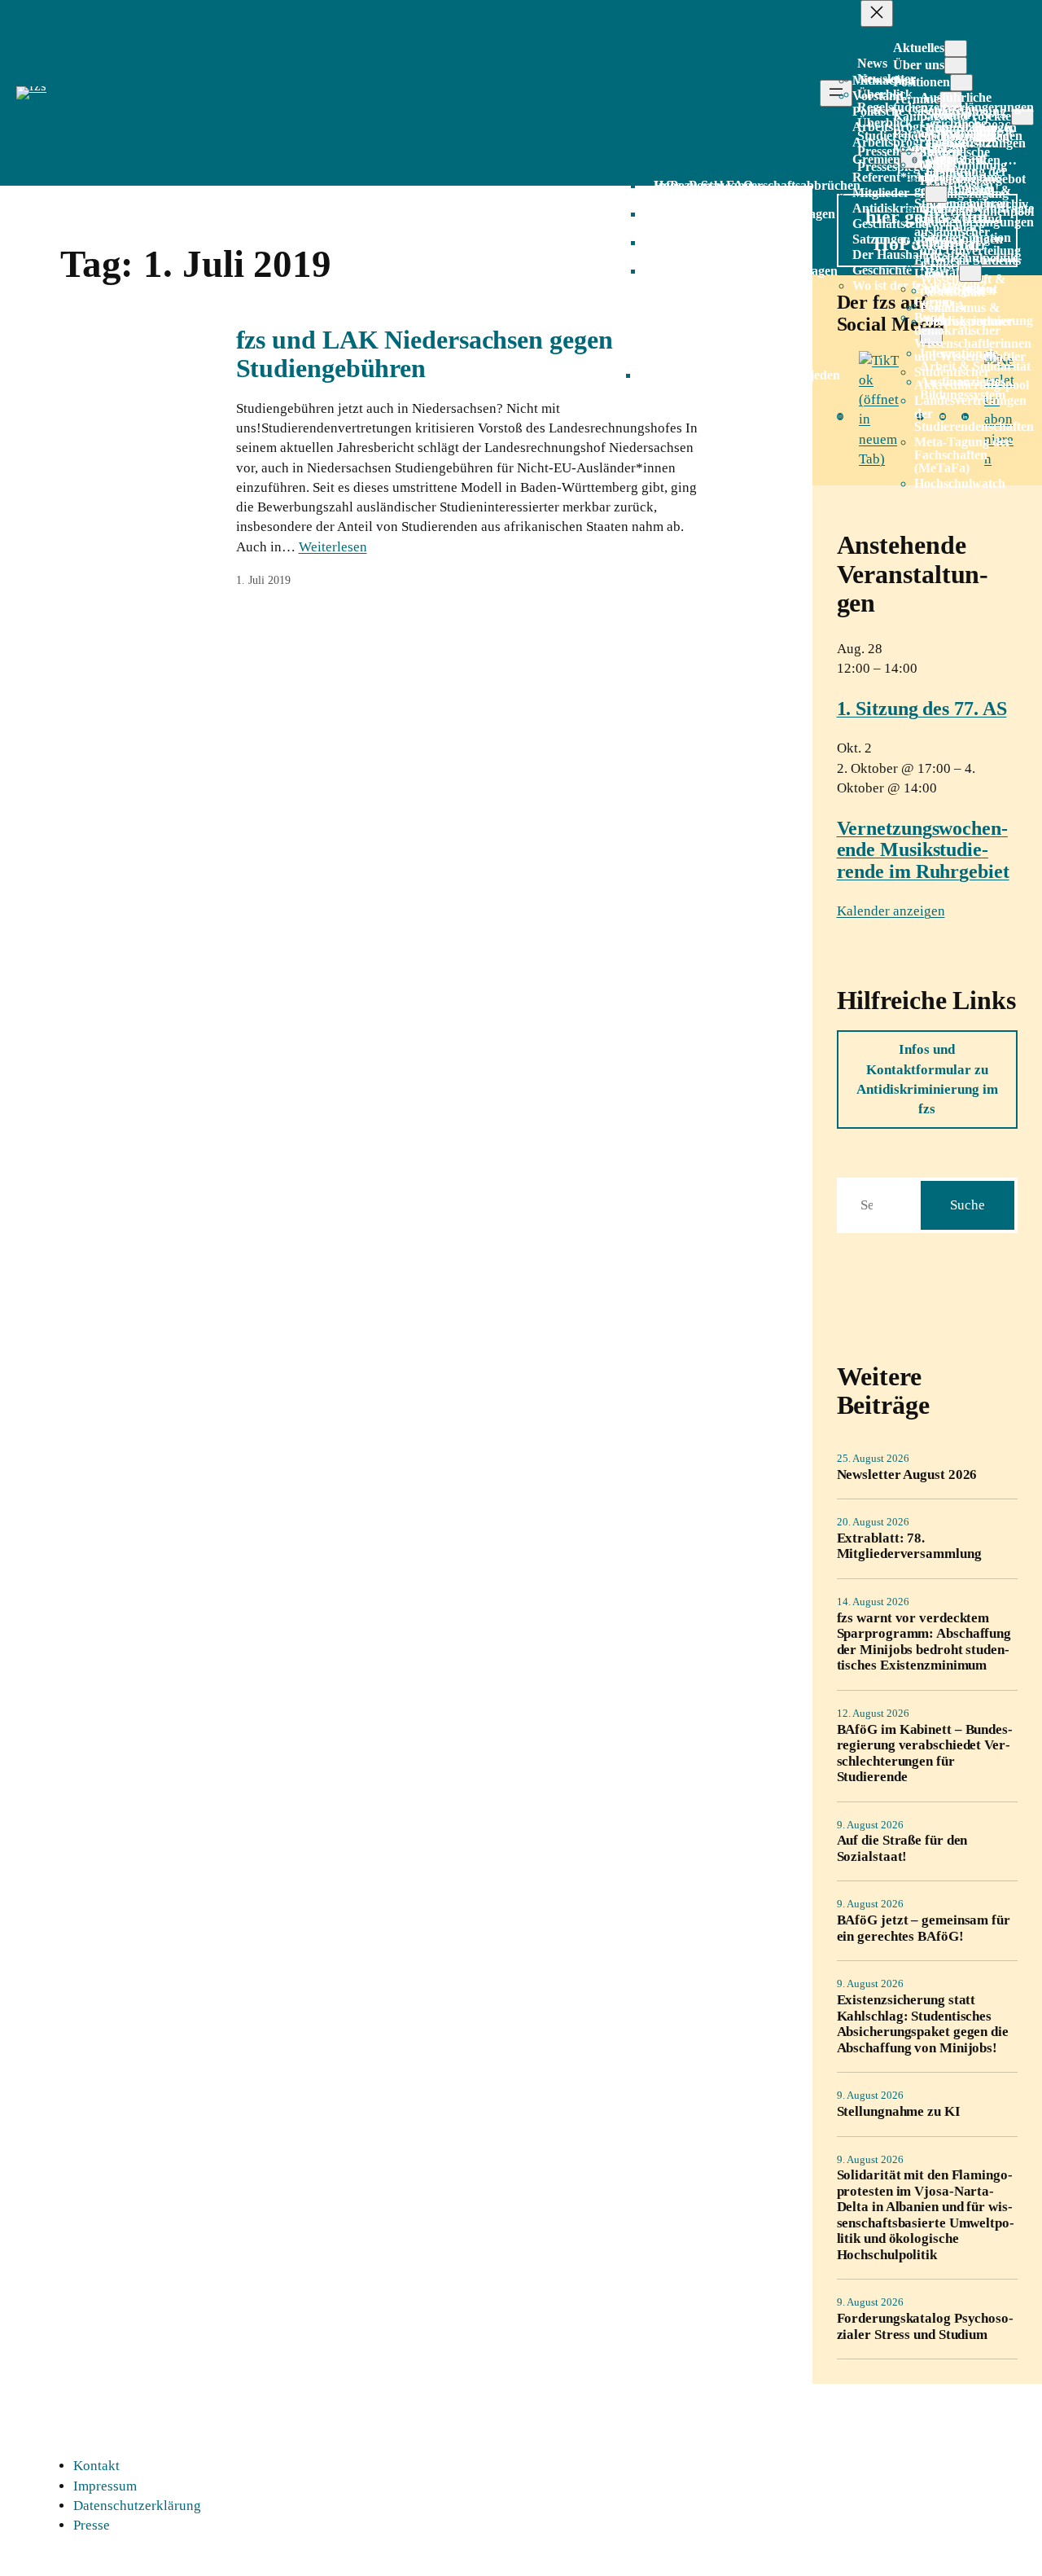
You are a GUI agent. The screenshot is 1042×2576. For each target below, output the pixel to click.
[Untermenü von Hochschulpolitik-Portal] (970, 273)
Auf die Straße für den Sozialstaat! (902, 1848)
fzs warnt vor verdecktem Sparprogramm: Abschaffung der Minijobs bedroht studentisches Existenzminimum (924, 1641)
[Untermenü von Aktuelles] (956, 48)
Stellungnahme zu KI (899, 2111)
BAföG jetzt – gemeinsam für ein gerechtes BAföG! (924, 1928)
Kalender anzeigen (891, 911)
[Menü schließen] (877, 13)
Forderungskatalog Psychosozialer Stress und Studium (925, 2326)
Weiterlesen (333, 547)
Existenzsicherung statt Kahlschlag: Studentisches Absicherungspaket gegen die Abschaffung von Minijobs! (923, 2023)
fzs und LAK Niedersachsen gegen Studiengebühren (425, 354)
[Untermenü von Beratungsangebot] (936, 194)
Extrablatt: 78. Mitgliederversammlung (909, 1546)
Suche (968, 1205)
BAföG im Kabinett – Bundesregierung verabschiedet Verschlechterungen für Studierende (925, 1753)
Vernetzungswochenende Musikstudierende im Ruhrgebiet (923, 850)
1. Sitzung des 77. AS (922, 709)
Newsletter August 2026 (907, 1475)
